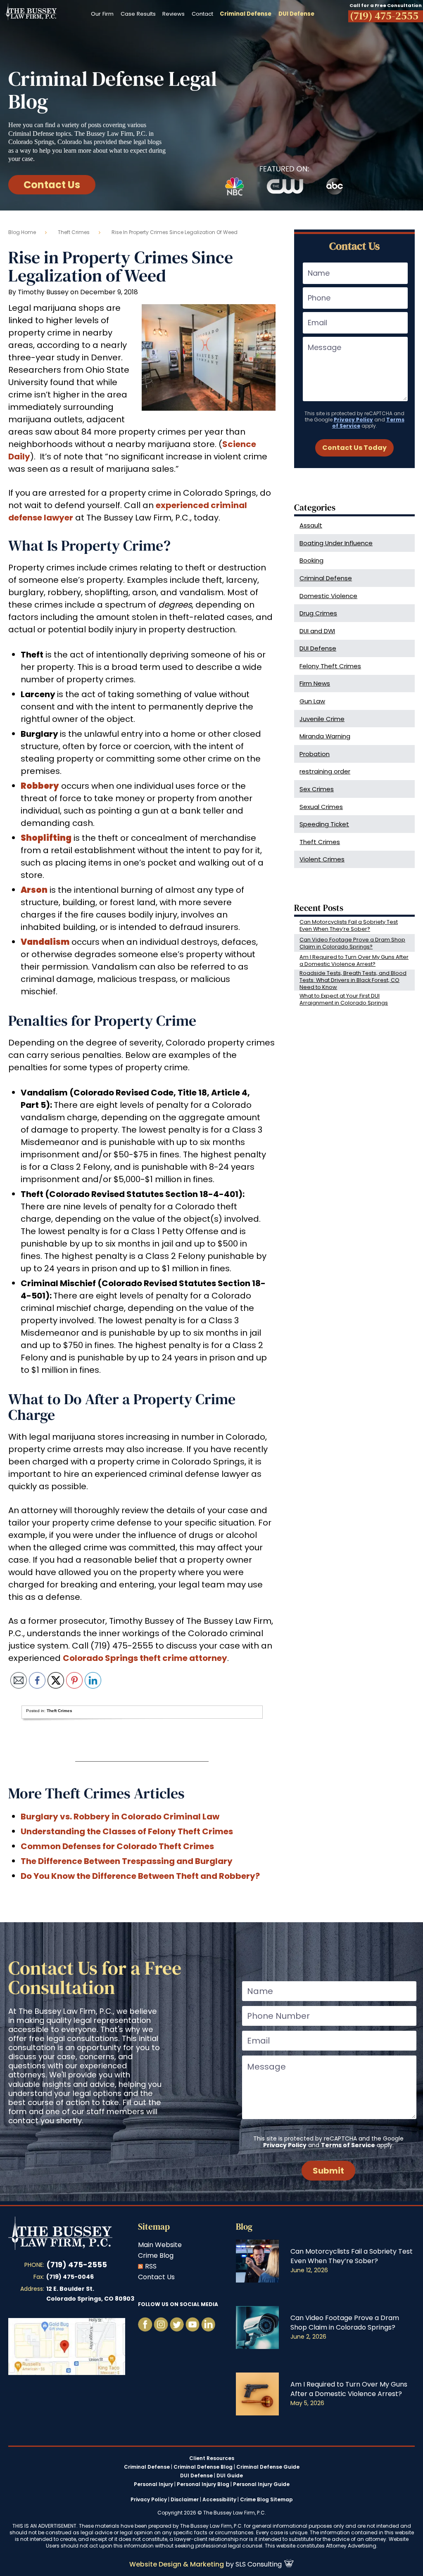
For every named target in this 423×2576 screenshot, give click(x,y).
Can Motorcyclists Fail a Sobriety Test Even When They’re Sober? (349, 925)
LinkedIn (208, 2324)
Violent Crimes (322, 859)
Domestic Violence (328, 596)
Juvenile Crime (322, 719)
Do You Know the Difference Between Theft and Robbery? (140, 1876)
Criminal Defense (326, 578)
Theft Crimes (74, 232)
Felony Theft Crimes (330, 666)
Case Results (138, 14)
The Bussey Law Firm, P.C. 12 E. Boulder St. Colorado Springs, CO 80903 (67, 2347)
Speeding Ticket (324, 824)
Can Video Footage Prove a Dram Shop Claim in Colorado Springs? (352, 943)
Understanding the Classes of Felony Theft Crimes (127, 1831)
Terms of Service (348, 2145)
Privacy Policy (353, 420)
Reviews (173, 14)
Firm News (315, 683)
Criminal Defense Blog (203, 2467)
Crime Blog (156, 2255)
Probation (315, 754)
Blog (244, 2227)
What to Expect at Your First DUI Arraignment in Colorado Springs (344, 999)
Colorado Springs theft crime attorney (145, 1658)
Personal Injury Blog (203, 2484)
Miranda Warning (325, 736)
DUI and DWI (317, 631)
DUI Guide (230, 2476)
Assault (311, 525)
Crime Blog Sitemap (266, 2499)
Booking (311, 560)
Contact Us (52, 185)
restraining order (325, 771)
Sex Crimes (317, 789)
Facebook (145, 2324)
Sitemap (154, 2227)
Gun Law (312, 701)
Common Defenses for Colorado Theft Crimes (117, 1846)
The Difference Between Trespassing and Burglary (127, 1861)
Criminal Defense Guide (268, 2467)
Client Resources (212, 2458)
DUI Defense (318, 648)
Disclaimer (185, 2499)
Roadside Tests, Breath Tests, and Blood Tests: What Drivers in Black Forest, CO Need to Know (353, 980)
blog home (22, 232)
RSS (151, 2266)
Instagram (161, 2324)
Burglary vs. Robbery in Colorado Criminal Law (120, 1817)
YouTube (177, 2324)
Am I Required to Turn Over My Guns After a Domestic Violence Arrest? (354, 960)
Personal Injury (153, 2484)
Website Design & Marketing (177, 2564)
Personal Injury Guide (261, 2484)
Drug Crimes (318, 613)
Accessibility (219, 2499)
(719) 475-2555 (77, 2265)
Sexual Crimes (321, 807)
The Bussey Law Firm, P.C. (31, 12)
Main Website (160, 2245)
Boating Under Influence (336, 543)
